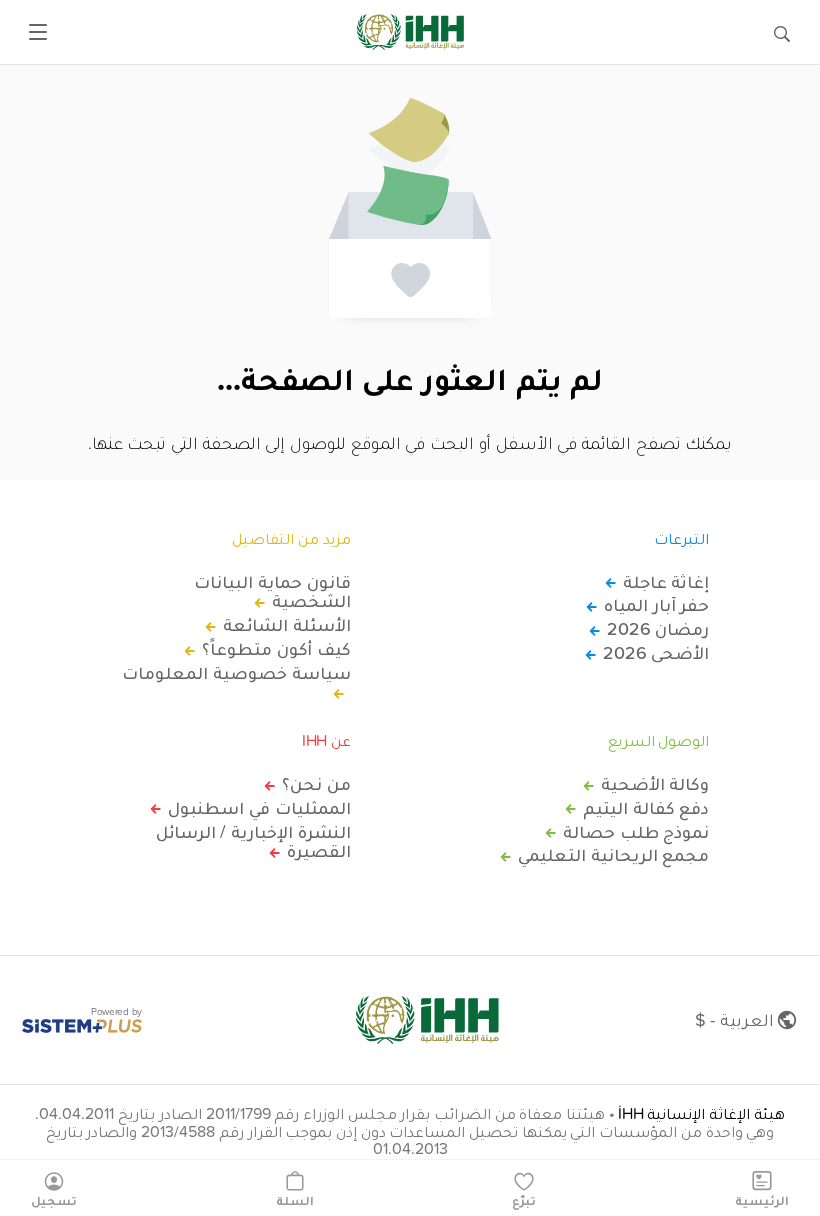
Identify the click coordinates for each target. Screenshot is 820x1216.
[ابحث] (782, 32)
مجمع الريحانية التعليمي (613, 855)
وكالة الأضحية (655, 784)
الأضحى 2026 (656, 653)
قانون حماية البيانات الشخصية (272, 592)
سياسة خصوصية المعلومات (236, 674)
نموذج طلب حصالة (636, 832)
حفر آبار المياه (656, 605)
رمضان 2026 (658, 629)
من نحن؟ (316, 784)
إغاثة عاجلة (666, 582)
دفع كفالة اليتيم (646, 808)
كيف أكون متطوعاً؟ (276, 649)
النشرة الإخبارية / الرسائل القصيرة (253, 842)
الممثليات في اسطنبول (259, 808)
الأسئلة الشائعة (287, 625)
